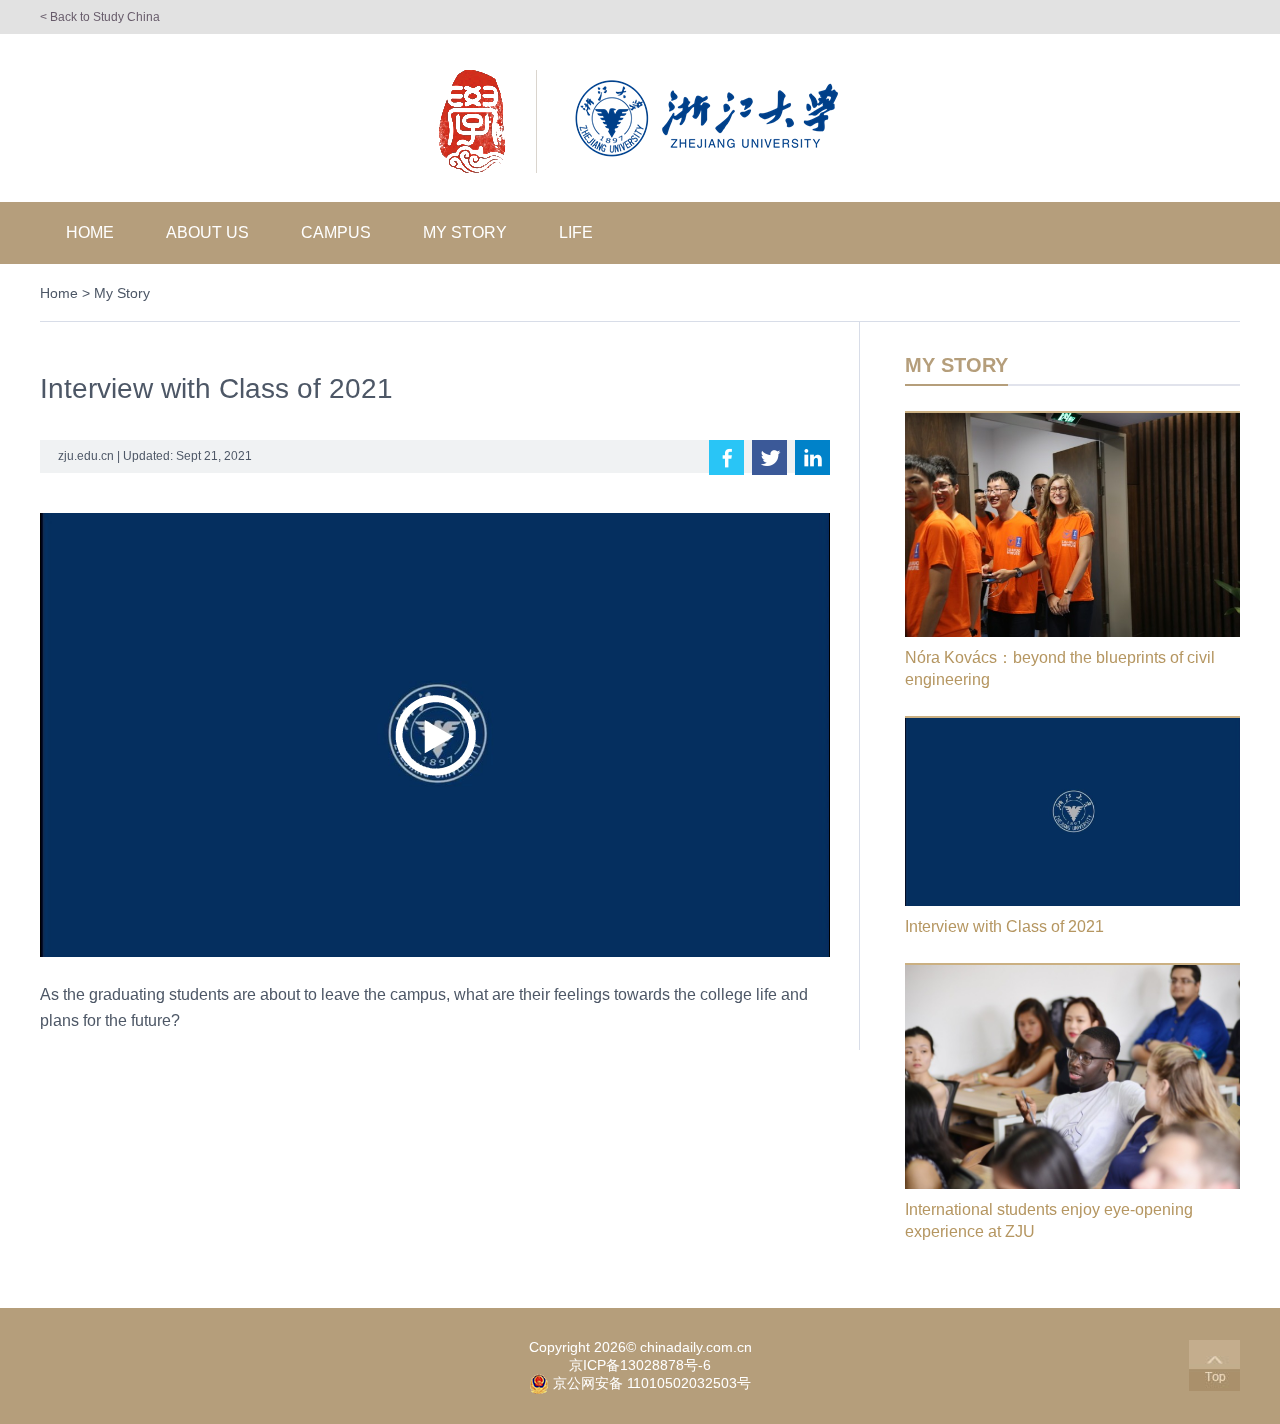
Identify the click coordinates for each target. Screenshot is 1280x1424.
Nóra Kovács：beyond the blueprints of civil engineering (1060, 668)
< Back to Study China (100, 17)
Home (90, 232)
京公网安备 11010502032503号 (652, 1383)
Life (576, 232)
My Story (465, 232)
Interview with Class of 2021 (1004, 926)
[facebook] (726, 457)
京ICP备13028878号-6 (640, 1365)
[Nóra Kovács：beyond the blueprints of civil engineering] (1072, 420)
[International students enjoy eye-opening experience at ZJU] (1072, 972)
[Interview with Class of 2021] (1072, 725)
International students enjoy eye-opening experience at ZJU (1049, 1220)
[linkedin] (812, 457)
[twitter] (769, 457)
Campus (336, 232)
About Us (207, 232)
